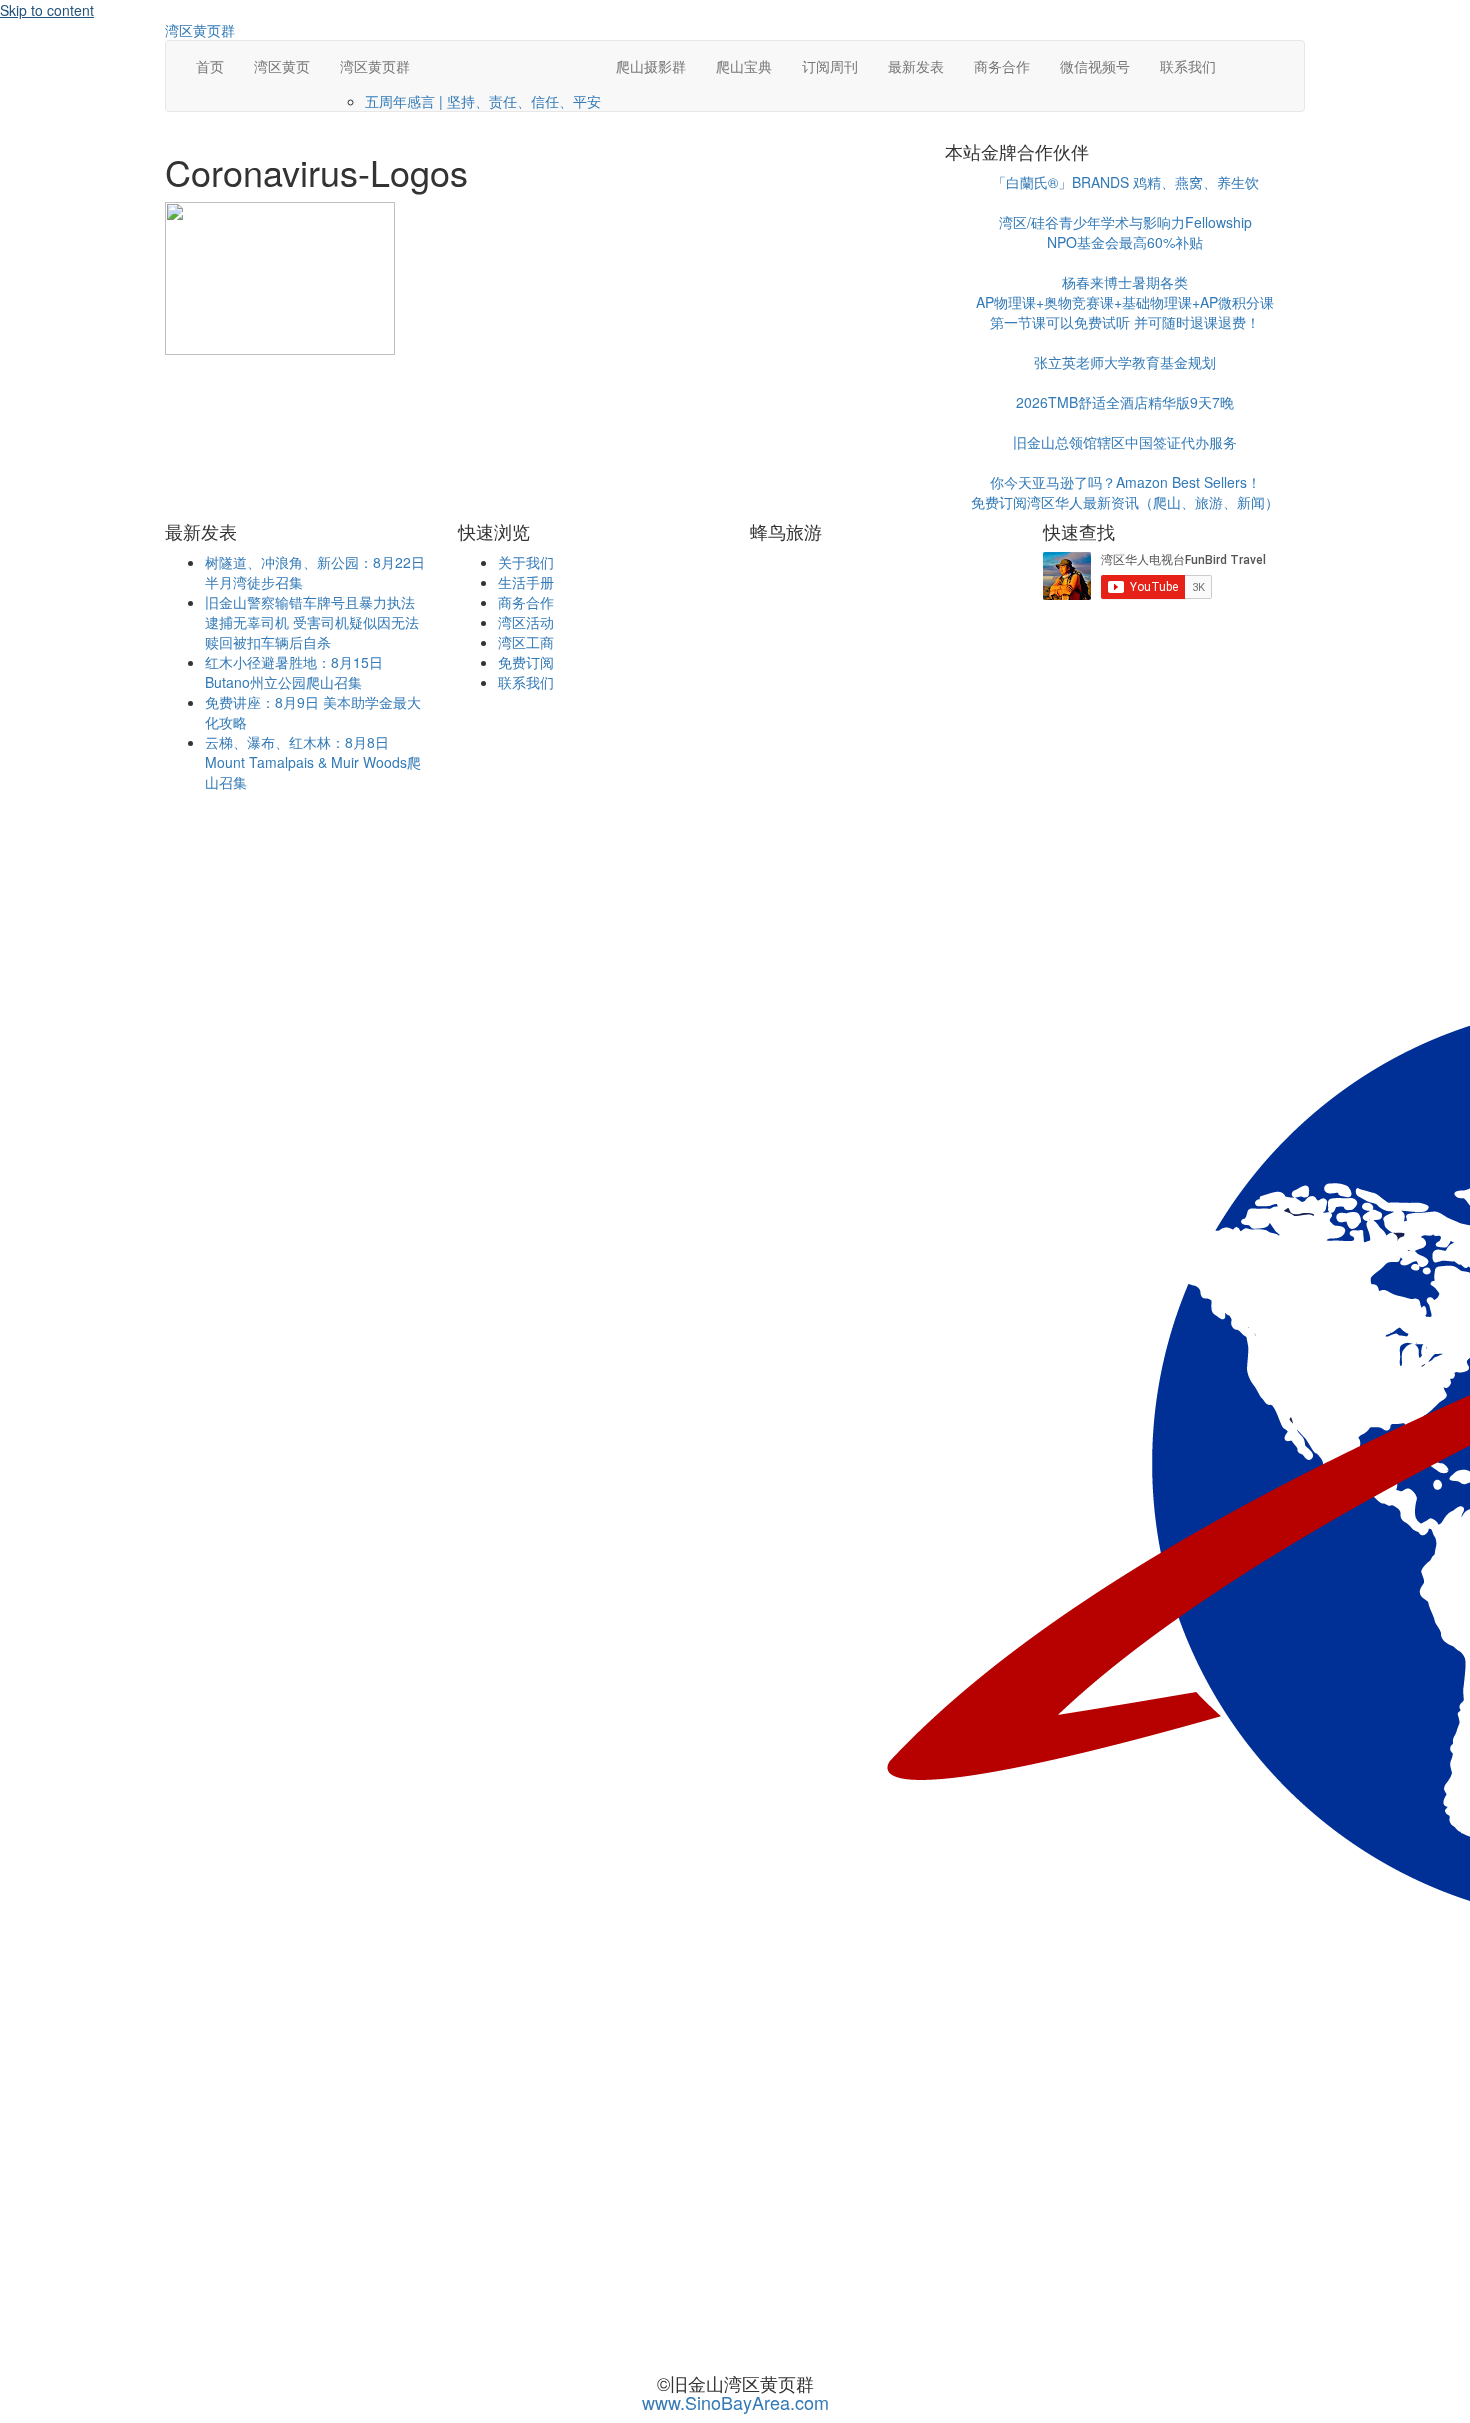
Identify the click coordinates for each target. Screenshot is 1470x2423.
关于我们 (526, 562)
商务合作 (1002, 66)
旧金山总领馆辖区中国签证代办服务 (1125, 442)
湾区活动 (526, 622)
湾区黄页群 (375, 66)
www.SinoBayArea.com (735, 2402)
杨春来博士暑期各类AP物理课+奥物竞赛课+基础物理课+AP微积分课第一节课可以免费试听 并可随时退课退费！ (1125, 302)
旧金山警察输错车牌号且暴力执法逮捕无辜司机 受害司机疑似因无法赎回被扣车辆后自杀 (312, 622)
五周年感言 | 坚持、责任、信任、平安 (483, 101)
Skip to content (47, 10)
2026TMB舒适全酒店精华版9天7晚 (1125, 402)
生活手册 (526, 582)
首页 (210, 66)
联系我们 (1188, 66)
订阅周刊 (830, 66)
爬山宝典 (744, 66)
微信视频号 (1095, 66)
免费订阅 (526, 662)
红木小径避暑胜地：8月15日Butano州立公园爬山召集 (294, 672)
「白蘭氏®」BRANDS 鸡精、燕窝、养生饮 (1125, 182)
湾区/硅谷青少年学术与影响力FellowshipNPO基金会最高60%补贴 (1125, 232)
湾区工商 (526, 642)
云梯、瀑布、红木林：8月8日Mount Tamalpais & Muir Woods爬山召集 (313, 762)
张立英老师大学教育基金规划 (1125, 362)
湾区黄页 (282, 66)
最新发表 (916, 66)
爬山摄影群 (651, 66)
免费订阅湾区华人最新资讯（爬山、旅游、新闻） (1125, 502)
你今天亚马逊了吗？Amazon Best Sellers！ (1125, 482)
